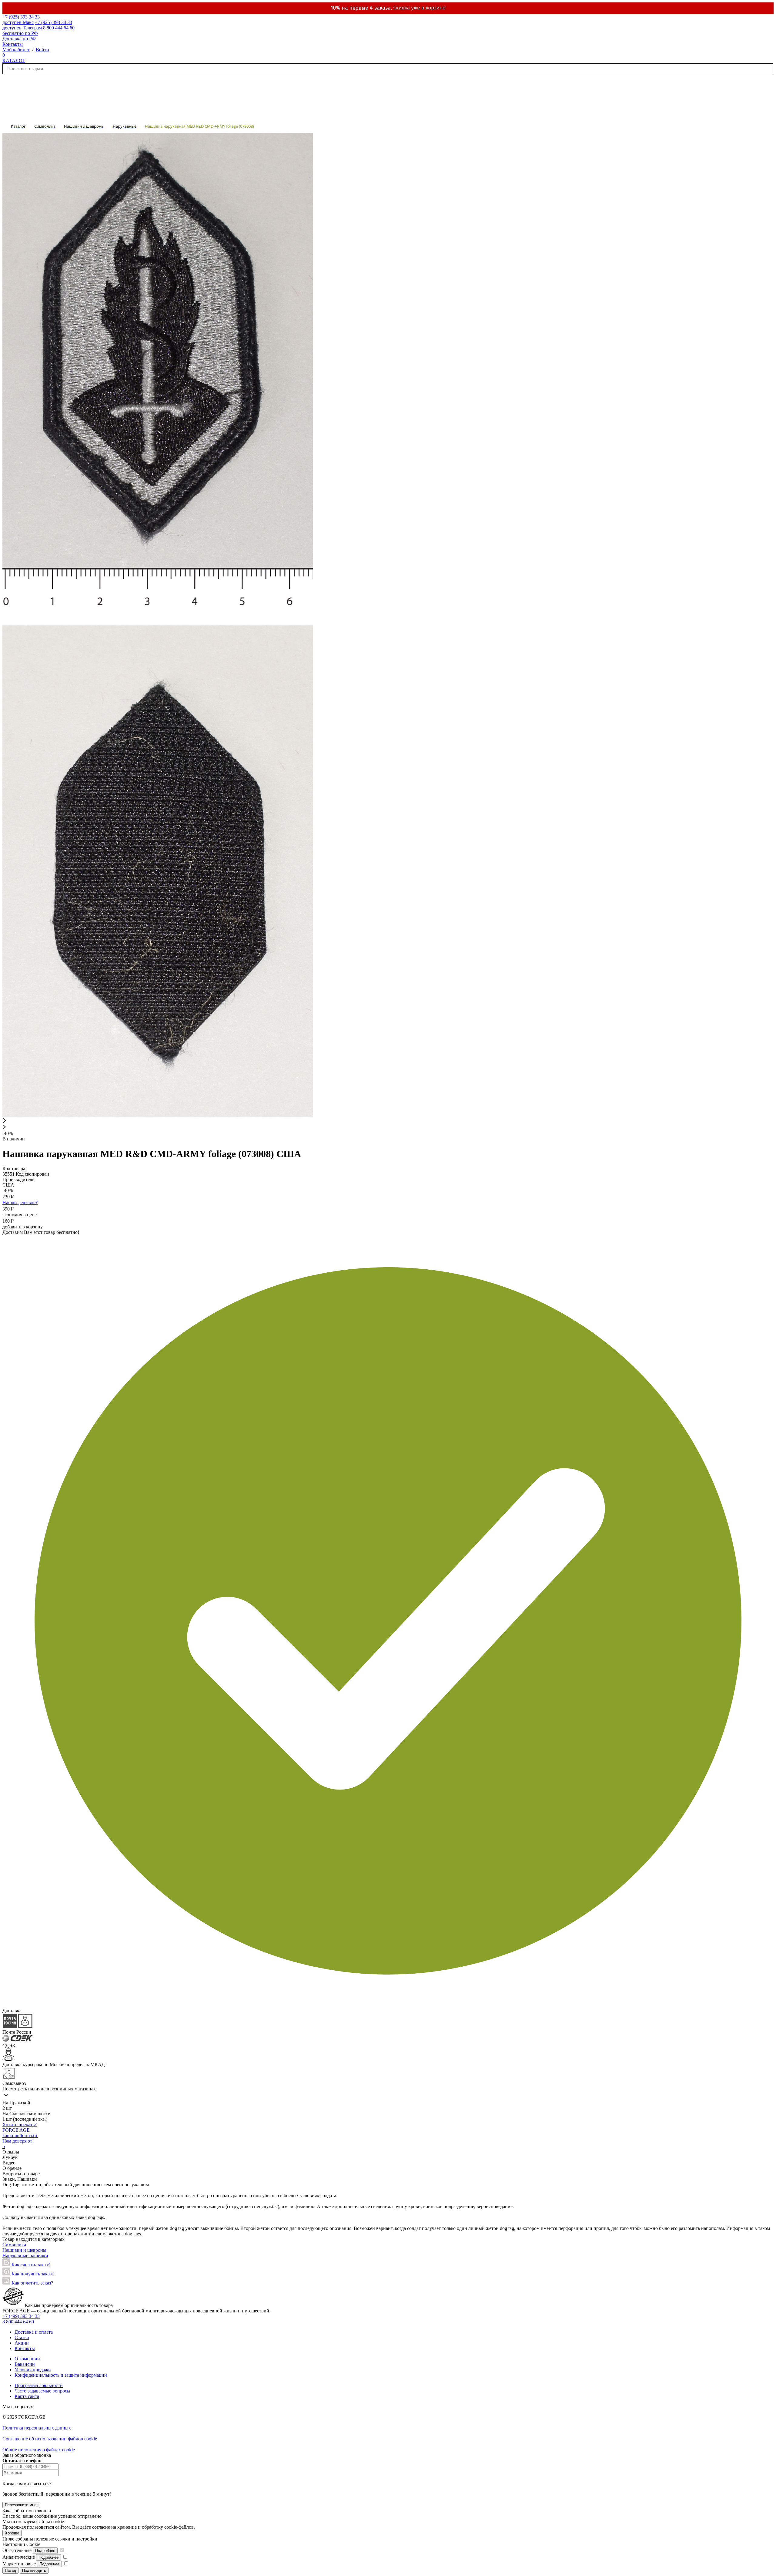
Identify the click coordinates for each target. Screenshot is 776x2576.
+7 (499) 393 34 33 (21, 2316)
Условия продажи (33, 2370)
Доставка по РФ (19, 39)
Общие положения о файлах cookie (39, 2450)
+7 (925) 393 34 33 (21, 20)
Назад (10, 2570)
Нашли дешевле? (20, 1202)
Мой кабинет (16, 50)
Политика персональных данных (37, 2428)
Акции (22, 2343)
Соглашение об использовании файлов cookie (50, 2439)
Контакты (13, 44)
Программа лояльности (39, 2385)
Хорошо (12, 2533)
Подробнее (45, 2551)
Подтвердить (34, 2570)
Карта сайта (27, 2396)
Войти (42, 50)
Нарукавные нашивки (25, 2256)
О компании (27, 2359)
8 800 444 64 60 (18, 2322)
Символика (14, 2245)
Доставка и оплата (34, 2332)
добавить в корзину (23, 1227)
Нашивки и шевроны (24, 2250)
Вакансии (25, 2364)
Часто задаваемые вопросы (42, 2391)
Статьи (22, 2337)
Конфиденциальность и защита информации (61, 2375)
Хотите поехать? (20, 2125)
